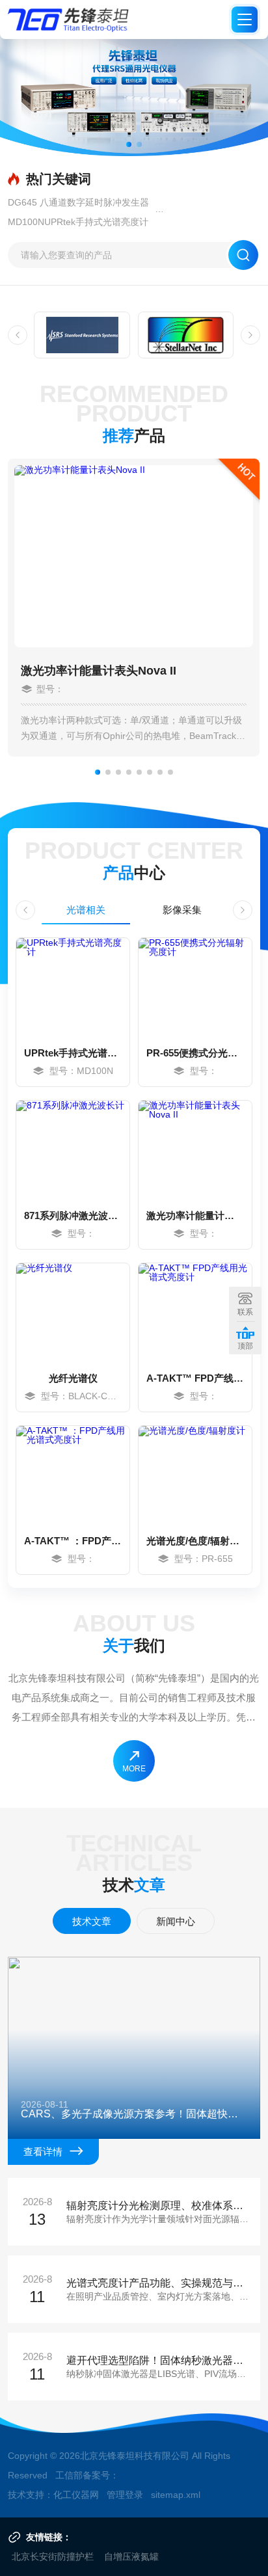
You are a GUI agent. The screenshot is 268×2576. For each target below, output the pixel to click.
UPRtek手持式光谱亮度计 (73, 1053)
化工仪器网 (76, 2495)
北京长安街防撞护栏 (53, 2556)
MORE (134, 1769)
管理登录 (125, 2495)
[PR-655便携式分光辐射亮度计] (195, 987)
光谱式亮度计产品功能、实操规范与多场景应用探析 (160, 2283)
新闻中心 (176, 1921)
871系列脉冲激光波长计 (73, 1215)
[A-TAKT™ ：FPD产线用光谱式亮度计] (73, 1475)
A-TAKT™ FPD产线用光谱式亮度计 (195, 1378)
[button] (129, 144)
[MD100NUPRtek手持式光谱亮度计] (73, 987)
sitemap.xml (176, 2495)
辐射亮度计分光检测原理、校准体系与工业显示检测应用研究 (160, 2206)
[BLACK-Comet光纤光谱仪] (73, 1312)
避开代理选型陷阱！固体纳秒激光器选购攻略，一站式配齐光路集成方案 (160, 2361)
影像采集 (182, 910)
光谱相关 (86, 910)
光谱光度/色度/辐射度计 (195, 1541)
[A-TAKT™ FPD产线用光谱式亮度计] (195, 1312)
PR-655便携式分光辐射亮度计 (195, 1053)
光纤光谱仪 (73, 1378)
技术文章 (92, 1921)
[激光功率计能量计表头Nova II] (195, 1149)
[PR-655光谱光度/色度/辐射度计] (195, 1475)
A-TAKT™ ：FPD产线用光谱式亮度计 (73, 1541)
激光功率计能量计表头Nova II (99, 671)
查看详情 (43, 2152)
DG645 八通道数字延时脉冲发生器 (78, 202)
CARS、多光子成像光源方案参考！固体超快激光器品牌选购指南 (134, 2114)
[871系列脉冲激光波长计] (73, 1149)
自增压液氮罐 (131, 2556)
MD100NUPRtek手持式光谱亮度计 (78, 222)
